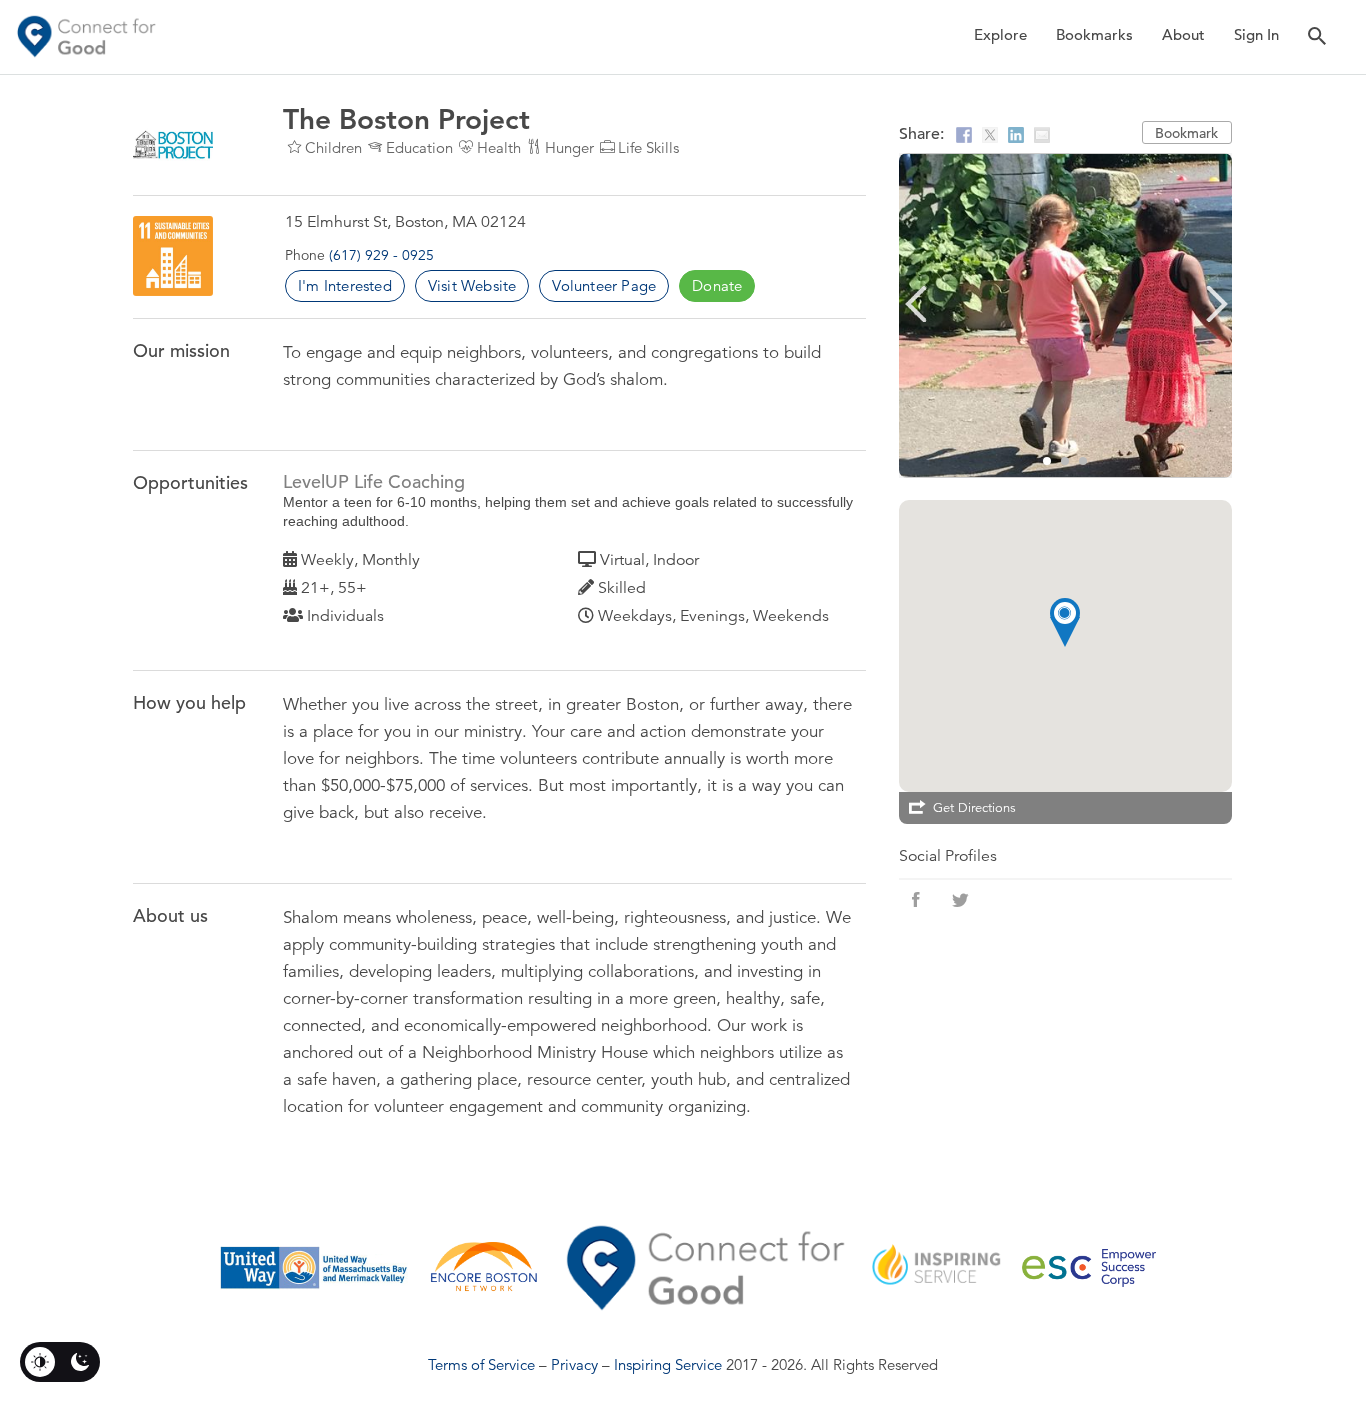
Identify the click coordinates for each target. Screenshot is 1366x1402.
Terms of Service (481, 1364)
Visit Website (472, 285)
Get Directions (974, 808)
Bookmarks (1094, 34)
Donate (717, 285)
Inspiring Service (668, 1364)
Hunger (569, 147)
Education (419, 147)
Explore (1000, 34)
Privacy (574, 1364)
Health (499, 147)
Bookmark (1186, 133)
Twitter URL (960, 900)
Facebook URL (916, 900)
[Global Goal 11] (173, 256)
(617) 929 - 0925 (381, 255)
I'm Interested (345, 285)
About (1183, 34)
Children (333, 147)
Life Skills (648, 147)
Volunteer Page (604, 285)
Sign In (1256, 34)
